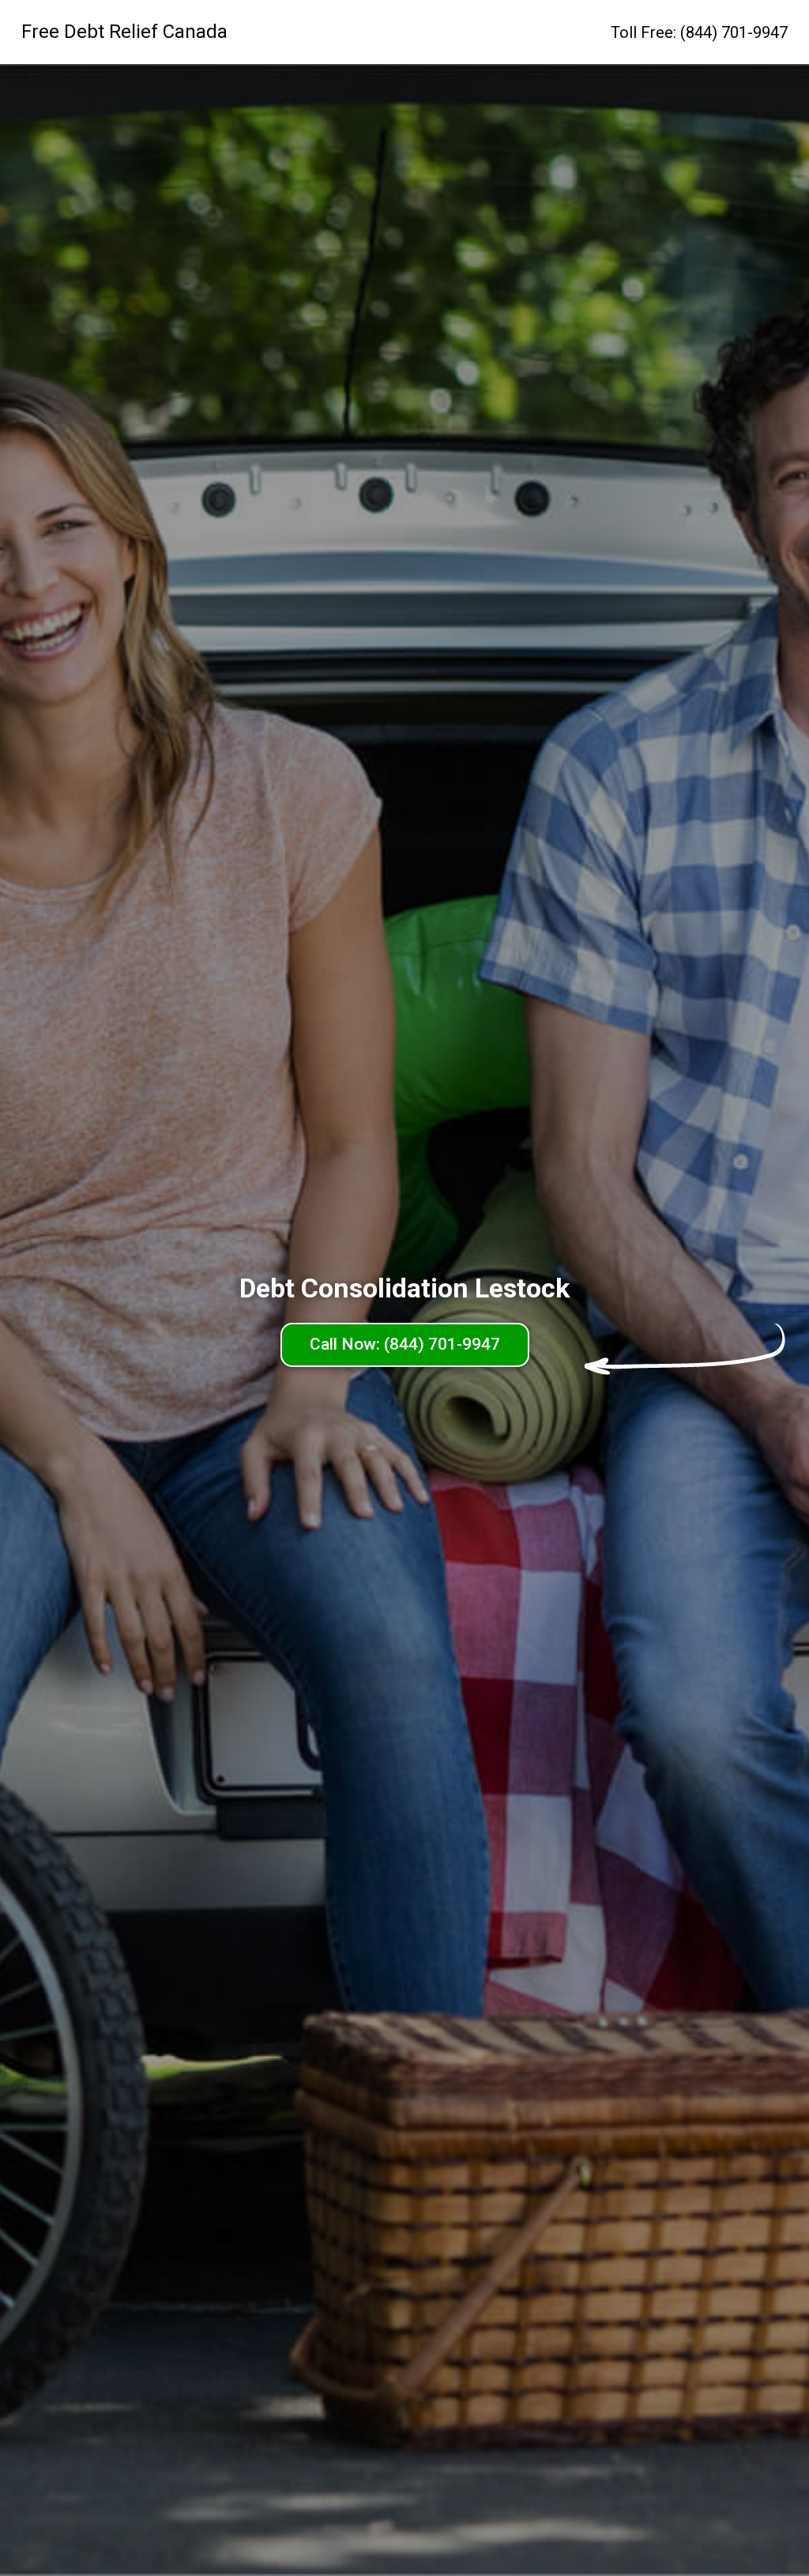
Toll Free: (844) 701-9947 (699, 32)
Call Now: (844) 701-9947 (405, 1344)
